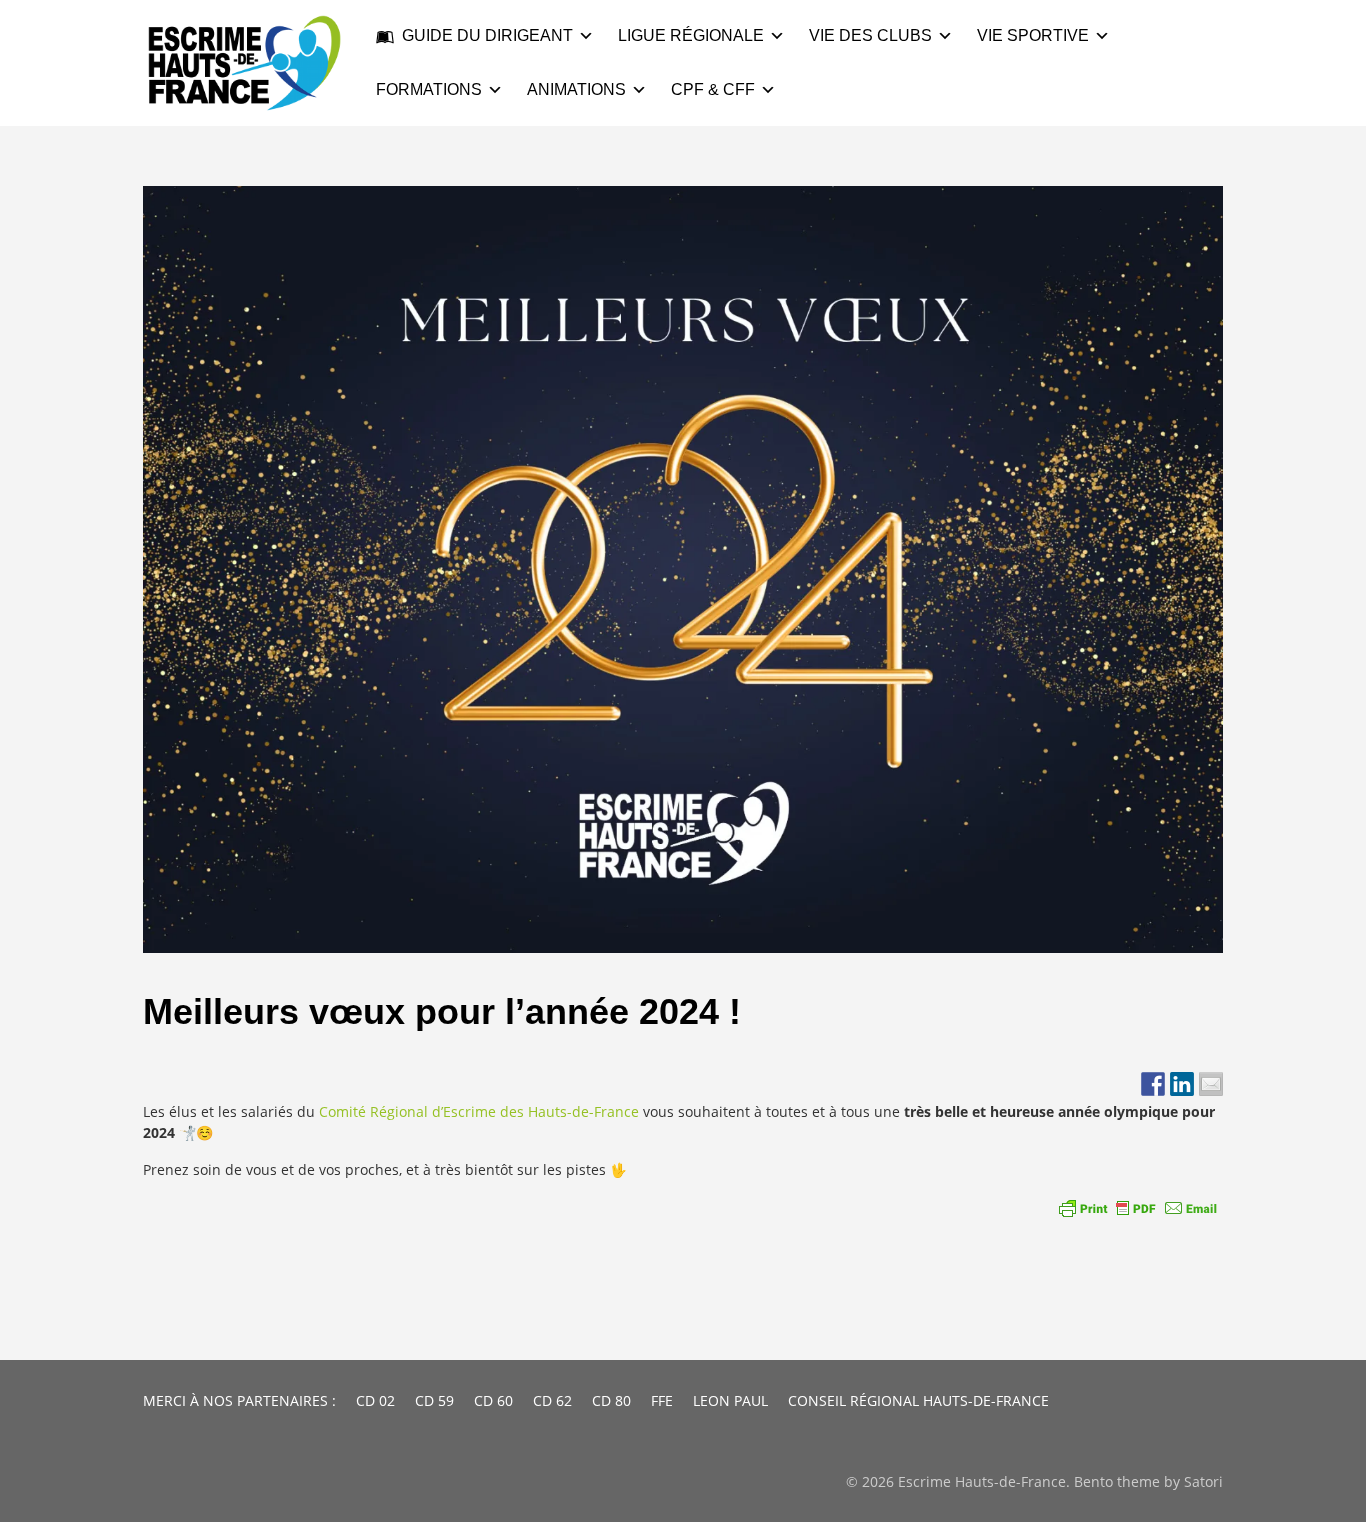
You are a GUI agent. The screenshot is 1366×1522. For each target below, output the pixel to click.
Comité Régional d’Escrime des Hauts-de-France (481, 1111)
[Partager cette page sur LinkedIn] (1182, 1084)
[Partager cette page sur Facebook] (1153, 1084)
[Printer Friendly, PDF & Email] (1138, 1208)
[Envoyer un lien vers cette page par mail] (1211, 1084)
